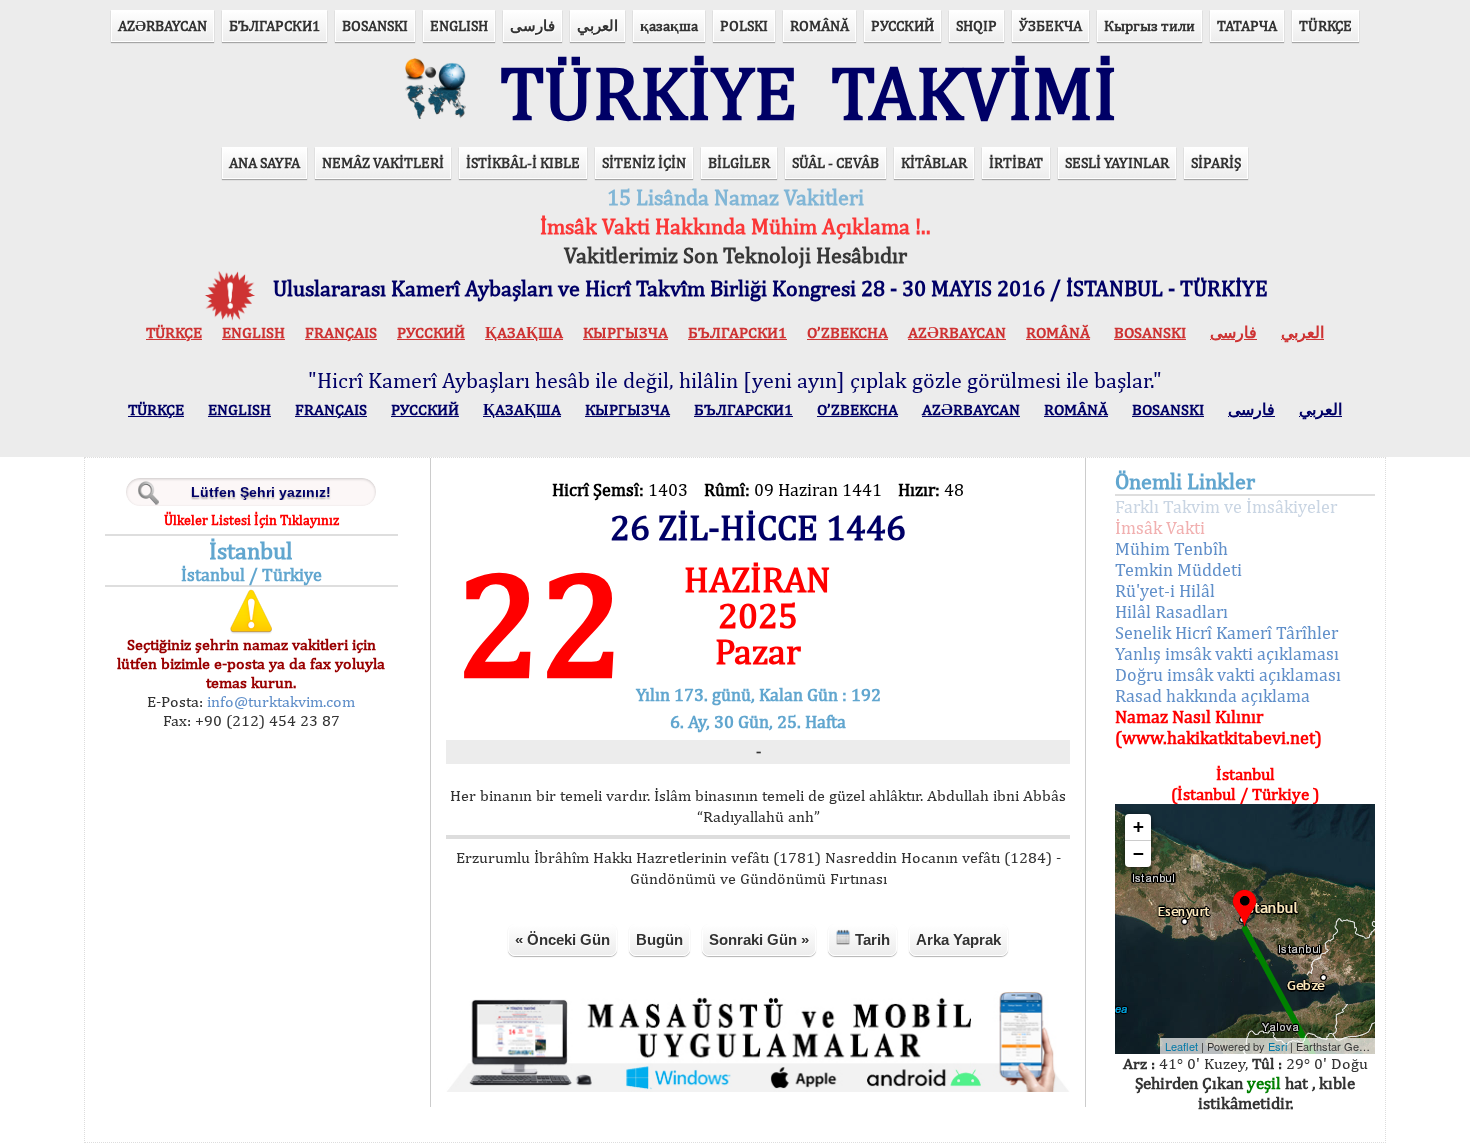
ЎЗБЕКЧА (1050, 25)
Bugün (659, 939)
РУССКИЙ (902, 25)
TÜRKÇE (1325, 25)
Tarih (870, 939)
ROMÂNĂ (819, 25)
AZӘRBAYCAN (162, 25)
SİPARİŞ (1216, 162)
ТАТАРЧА (1247, 25)
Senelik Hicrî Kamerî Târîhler (1226, 632)
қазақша (669, 25)
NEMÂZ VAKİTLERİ (383, 162)
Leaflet (1181, 1046)
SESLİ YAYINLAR (1117, 162)
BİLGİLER (739, 162)
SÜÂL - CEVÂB (835, 162)
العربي (597, 25)
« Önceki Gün (562, 939)
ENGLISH (459, 25)
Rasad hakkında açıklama (1212, 695)
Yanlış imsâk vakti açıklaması (1227, 653)
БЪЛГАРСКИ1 (274, 25)
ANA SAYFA (264, 162)
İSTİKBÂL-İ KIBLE (523, 162)
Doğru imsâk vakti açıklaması (1228, 674)
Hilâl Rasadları (1171, 611)
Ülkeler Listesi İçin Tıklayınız (251, 520)
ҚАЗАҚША (524, 332)
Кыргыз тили (1149, 25)
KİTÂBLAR (934, 162)
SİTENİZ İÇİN (644, 162)
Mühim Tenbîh (1171, 548)
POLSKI (744, 25)
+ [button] (1138, 826)
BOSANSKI (375, 25)
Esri (1277, 1046)
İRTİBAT (1016, 162)
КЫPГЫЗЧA (625, 332)
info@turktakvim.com (279, 701)
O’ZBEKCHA (847, 332)
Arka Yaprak (958, 939)
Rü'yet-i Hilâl (1165, 590)
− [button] (1138, 853)
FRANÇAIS (341, 332)
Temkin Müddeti (1178, 569)
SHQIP (976, 25)
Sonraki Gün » (759, 939)
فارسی (532, 25)
